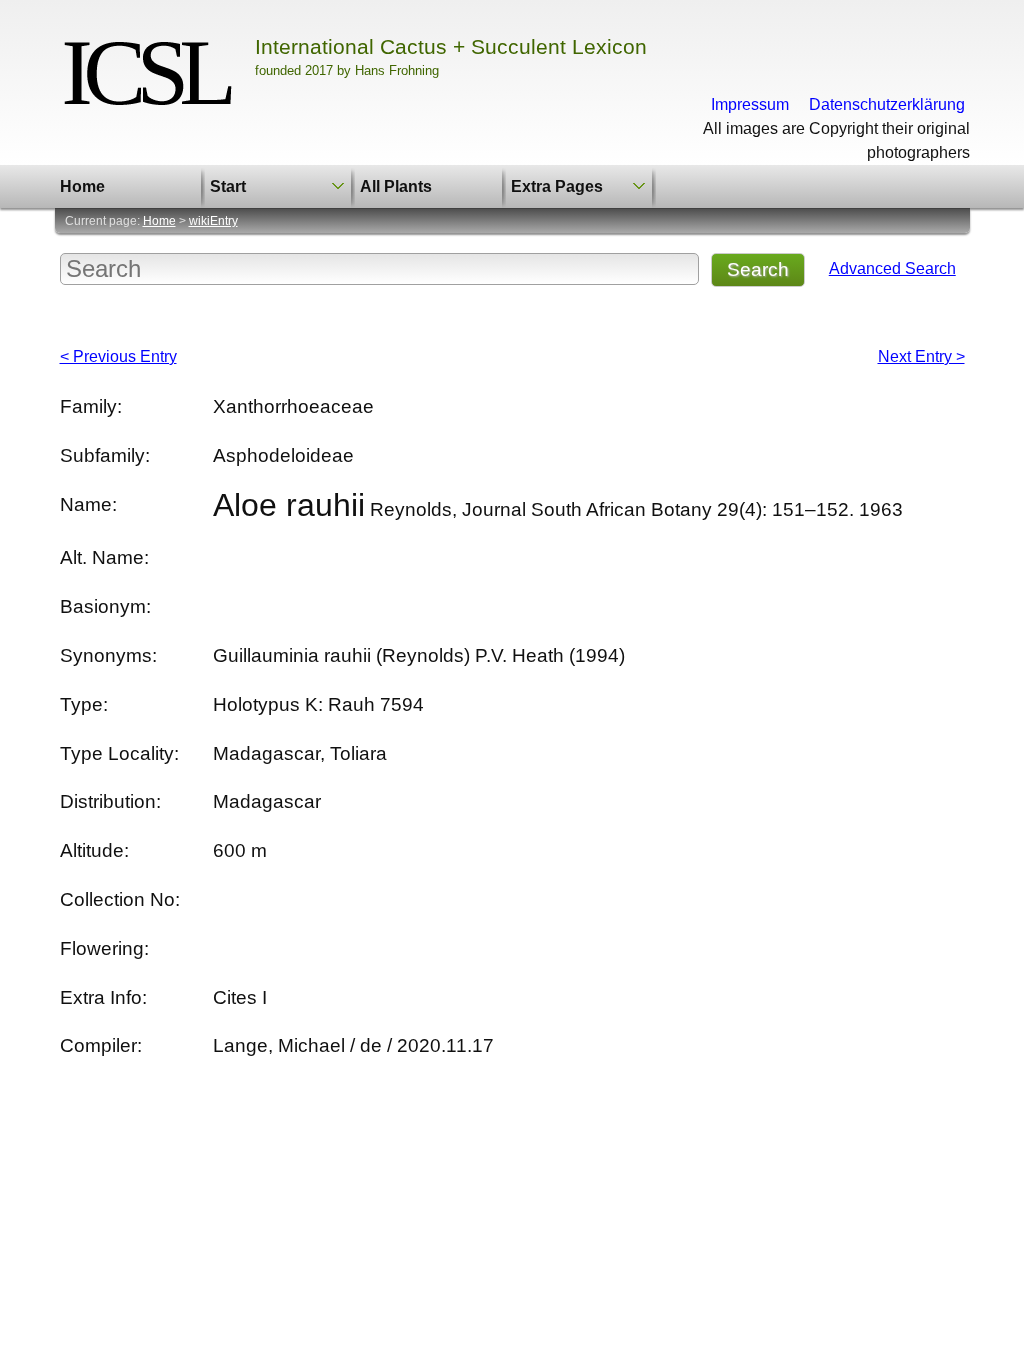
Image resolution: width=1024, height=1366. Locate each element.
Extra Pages (557, 186)
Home (82, 186)
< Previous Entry (118, 356)
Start (228, 186)
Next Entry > (921, 356)
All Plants (396, 186)
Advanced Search (892, 268)
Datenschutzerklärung (887, 104)
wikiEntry (213, 221)
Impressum (750, 104)
